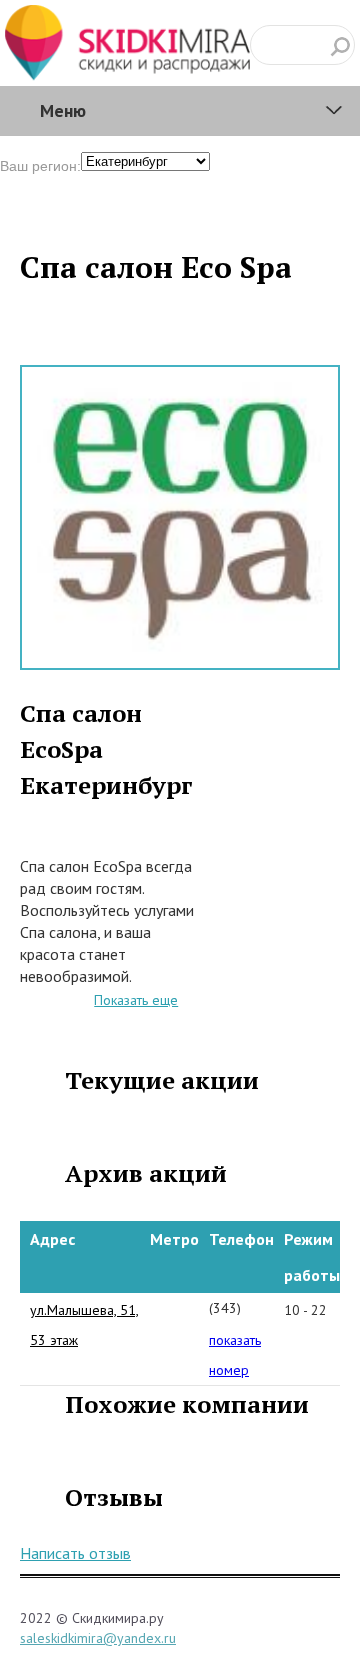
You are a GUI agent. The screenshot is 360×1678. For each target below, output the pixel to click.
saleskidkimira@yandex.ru (98, 1638)
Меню (63, 110)
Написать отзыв (75, 1553)
